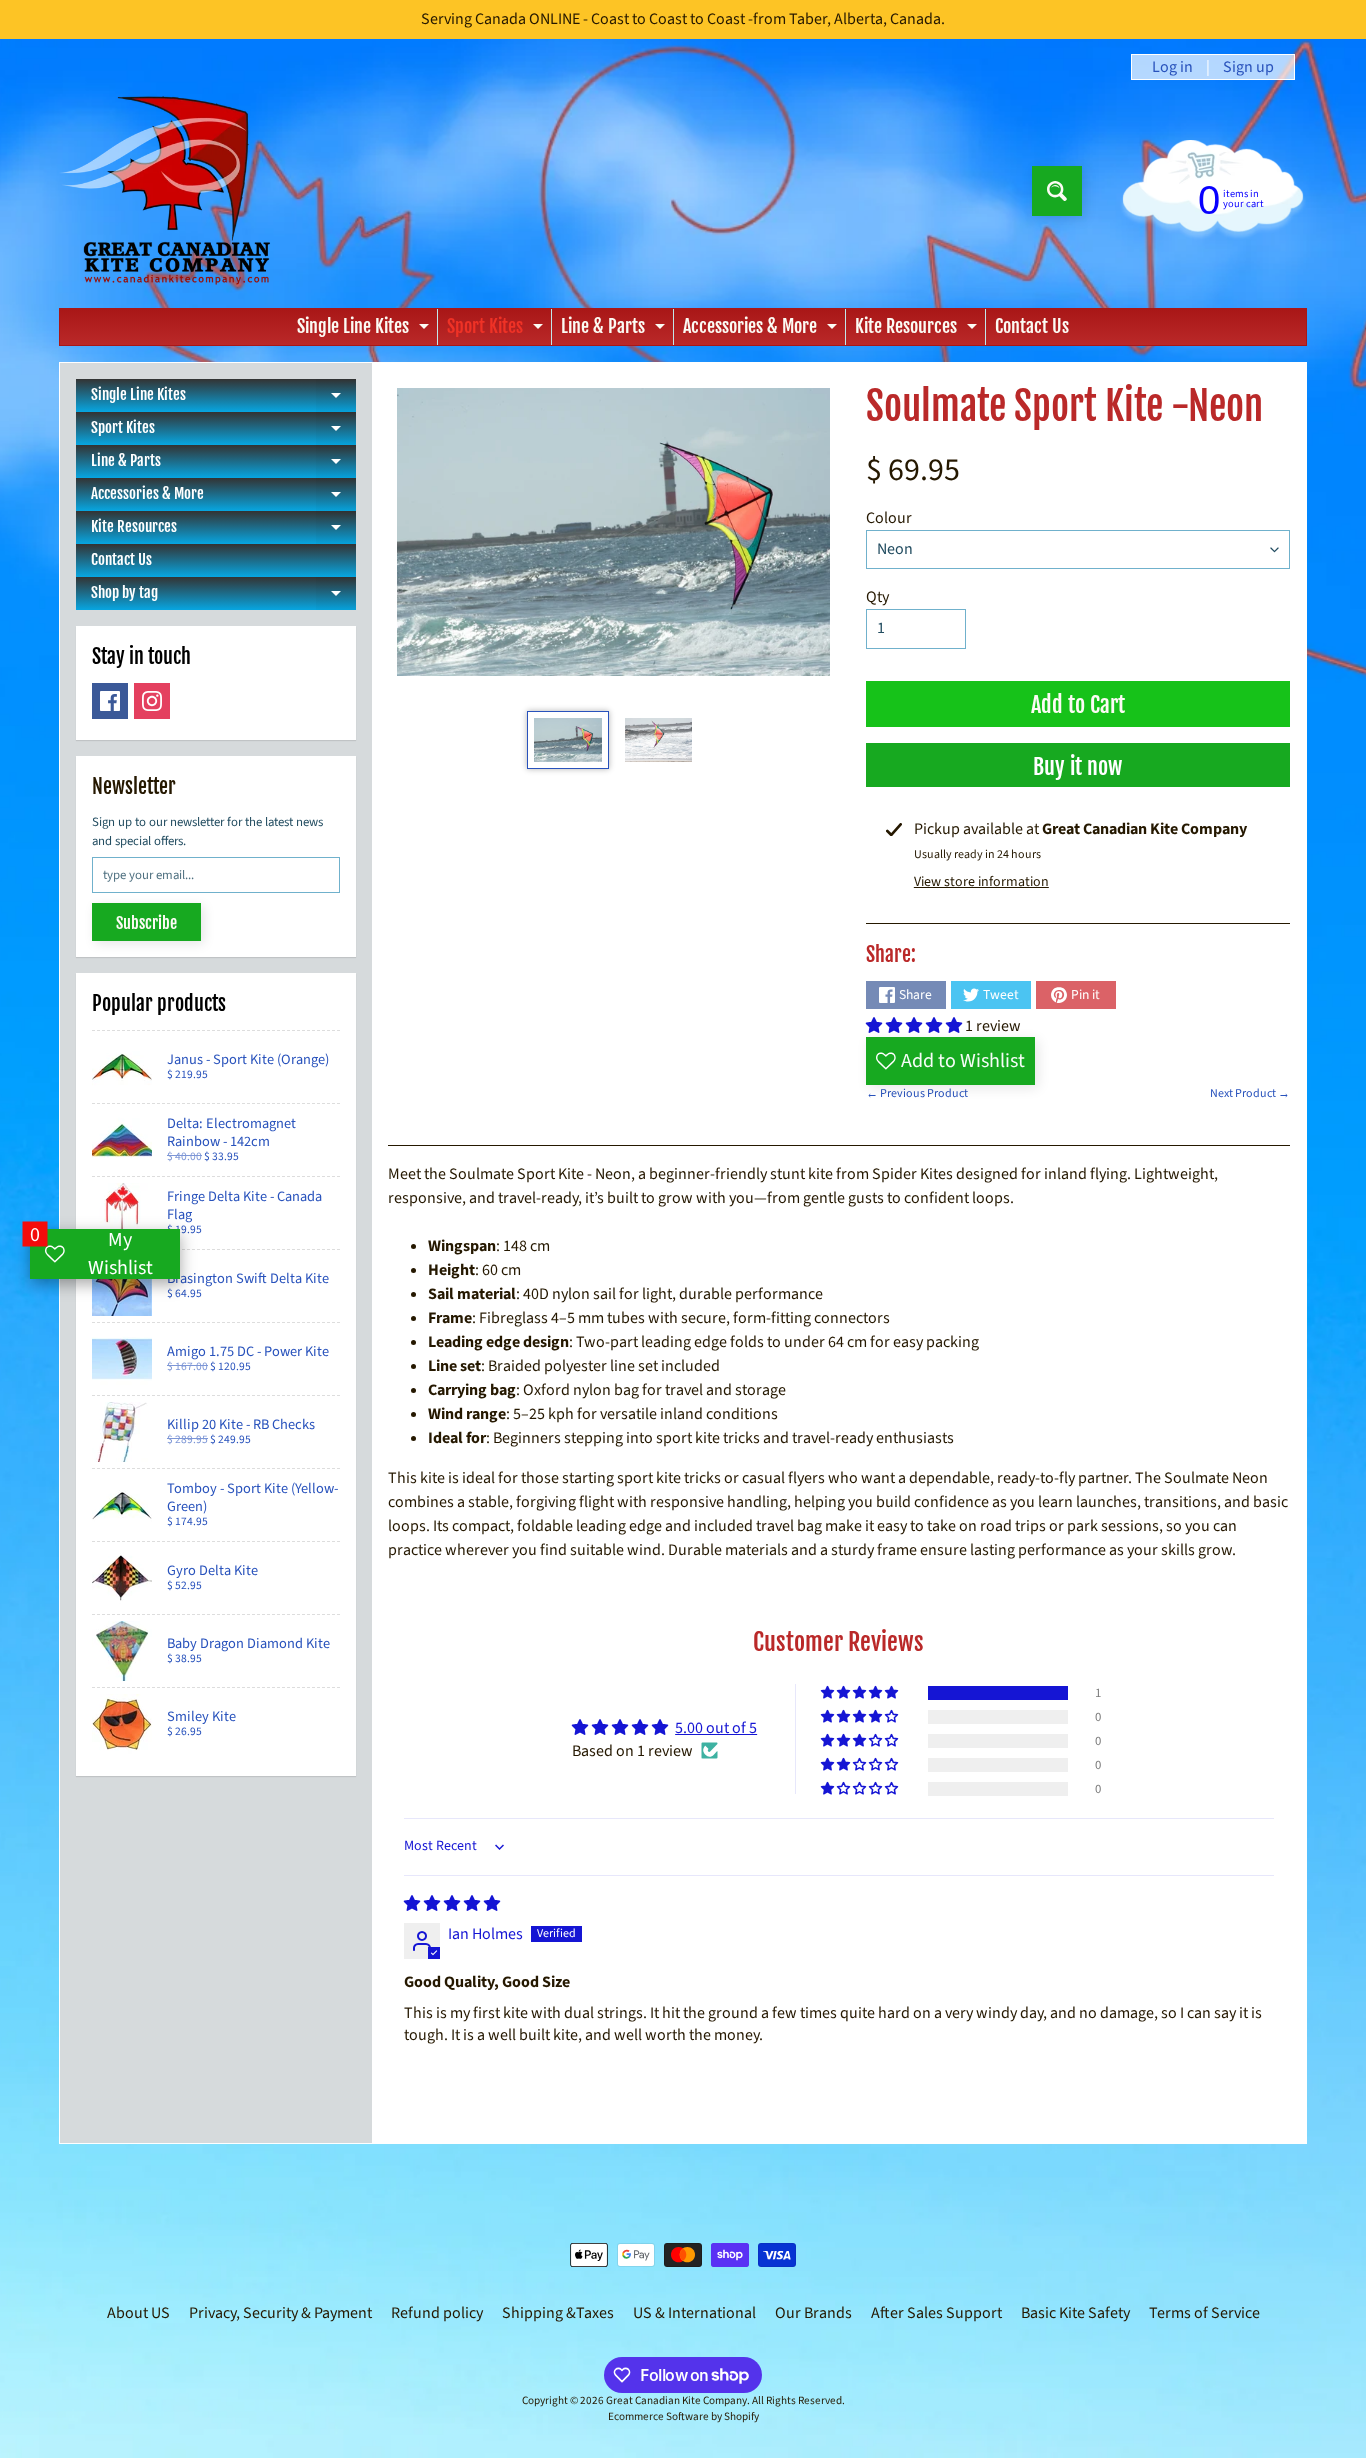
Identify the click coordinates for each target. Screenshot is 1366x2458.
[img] (452, 1904)
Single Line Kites (365, 330)
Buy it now (1077, 766)
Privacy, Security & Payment (280, 2313)
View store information (981, 882)
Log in (1172, 67)
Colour (889, 518)
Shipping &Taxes (558, 2313)
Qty (877, 597)
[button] (915, 1026)
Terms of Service (1204, 2313)
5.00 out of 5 (716, 1728)
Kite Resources (918, 330)
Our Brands (813, 2313)
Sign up (1248, 67)
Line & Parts (615, 330)
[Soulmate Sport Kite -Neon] (567, 740)
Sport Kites (497, 330)
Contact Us (1032, 326)
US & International (694, 2313)
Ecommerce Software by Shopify (683, 2416)
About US (138, 2313)
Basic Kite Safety (1075, 2313)
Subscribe (146, 923)
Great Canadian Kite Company (676, 2400)
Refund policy (437, 2313)
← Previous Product (917, 1093)
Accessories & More (762, 330)
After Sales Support (936, 2313)
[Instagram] (152, 701)
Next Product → (1250, 1093)
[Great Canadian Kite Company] (176, 190)
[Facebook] (110, 701)
